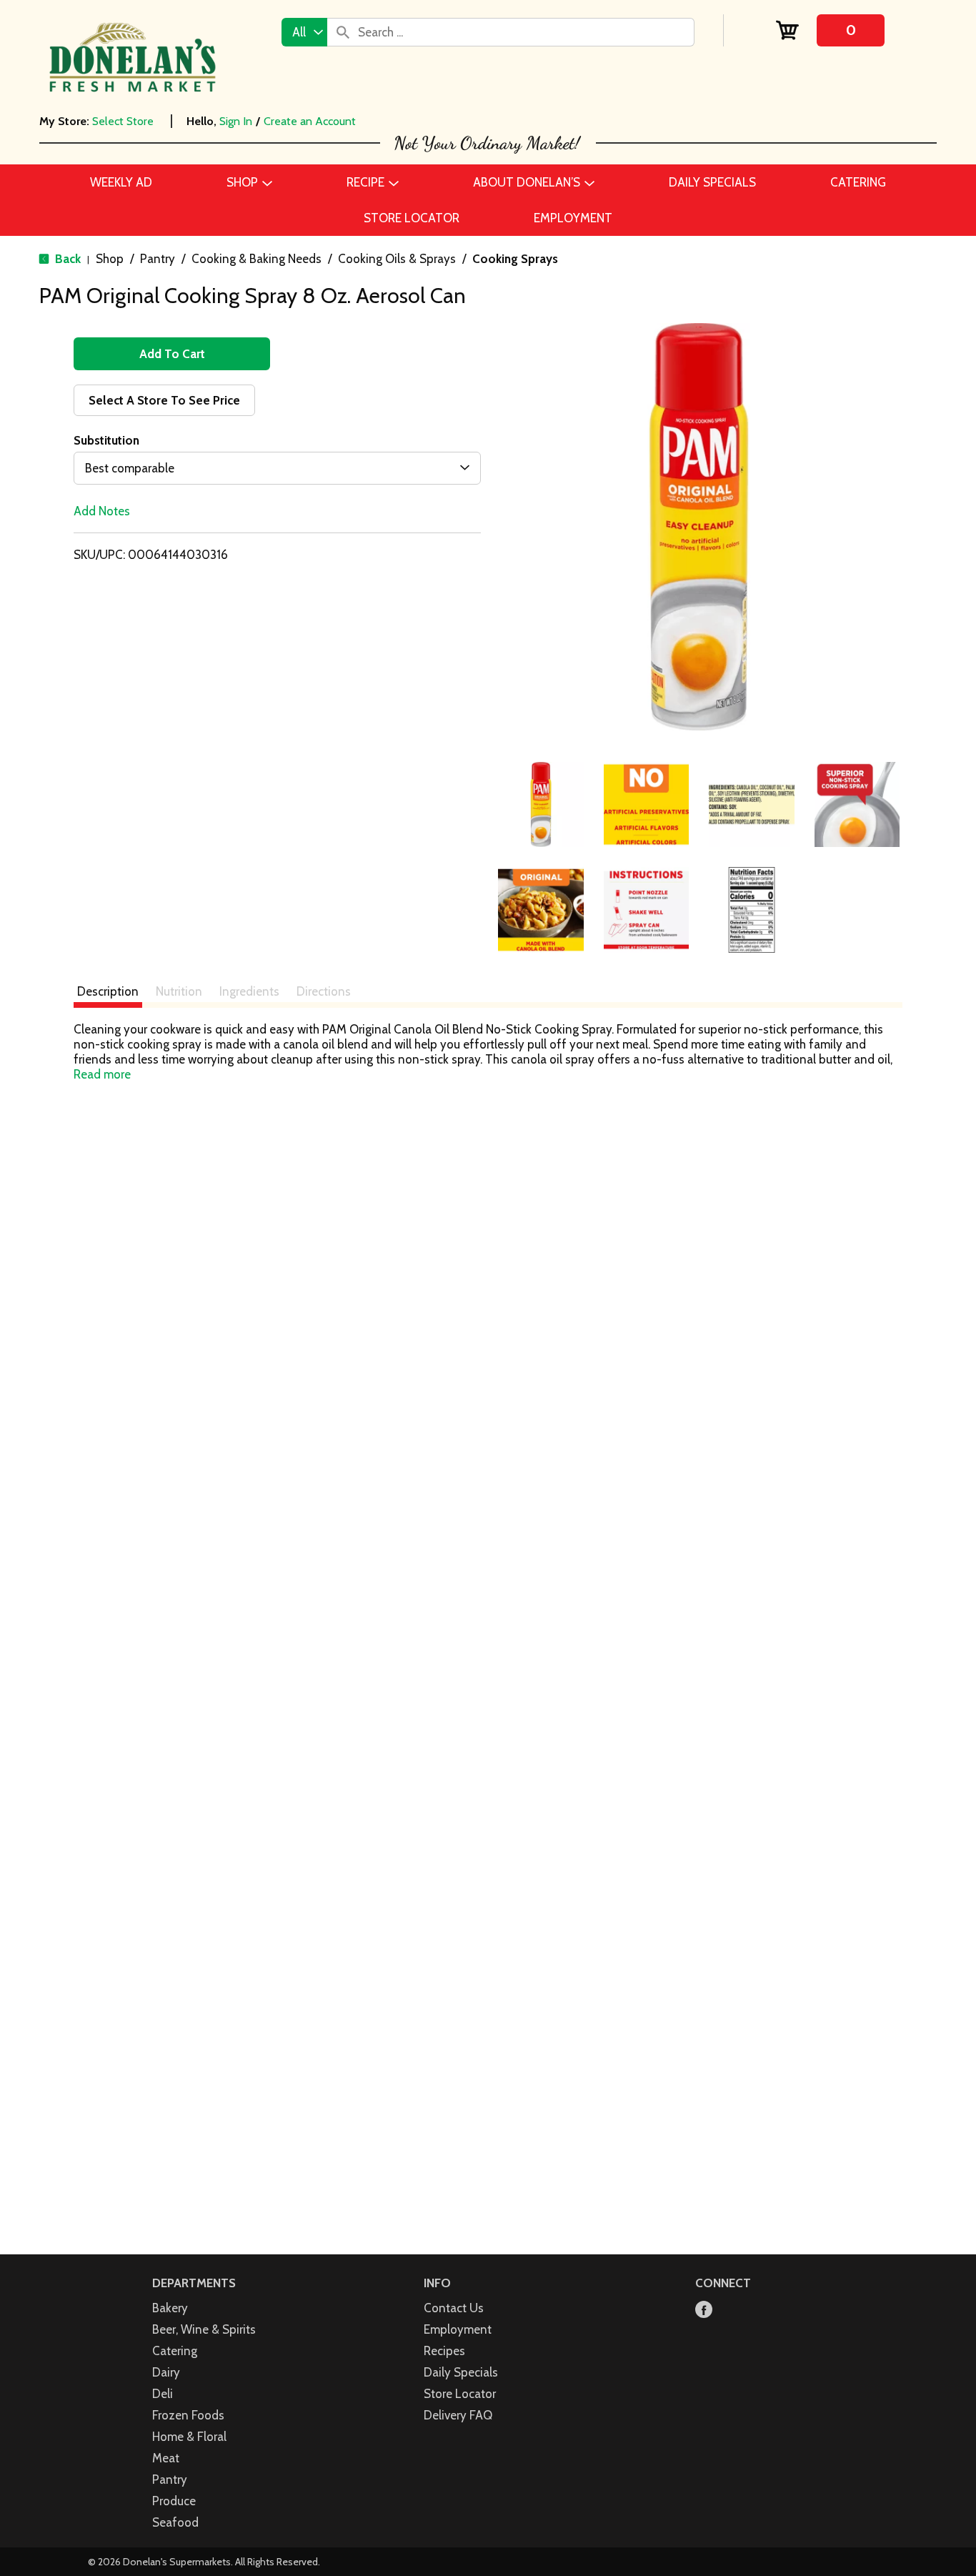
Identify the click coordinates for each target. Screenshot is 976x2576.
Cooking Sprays (515, 259)
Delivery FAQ (458, 2415)
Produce (174, 2501)
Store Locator (460, 2394)
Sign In (236, 121)
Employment (458, 2329)
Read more (102, 1074)
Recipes (444, 2351)
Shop (110, 259)
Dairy (166, 2372)
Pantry (158, 259)
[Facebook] (704, 2310)
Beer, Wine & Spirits (204, 2329)
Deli (163, 2394)
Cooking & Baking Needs (257, 259)
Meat (166, 2458)
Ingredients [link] (249, 991)
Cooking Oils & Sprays (397, 259)
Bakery (170, 2308)
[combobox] (304, 32)
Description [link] (108, 991)
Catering (175, 2351)
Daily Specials (461, 2372)
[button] (541, 805)
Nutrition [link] (179, 991)
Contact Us (454, 2308)
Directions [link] (324, 991)
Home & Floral (189, 2437)
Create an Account (310, 121)
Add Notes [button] (102, 511)
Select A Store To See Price (164, 400)
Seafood (175, 2522)
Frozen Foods (188, 2415)
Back (66, 259)
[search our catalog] (343, 32)
